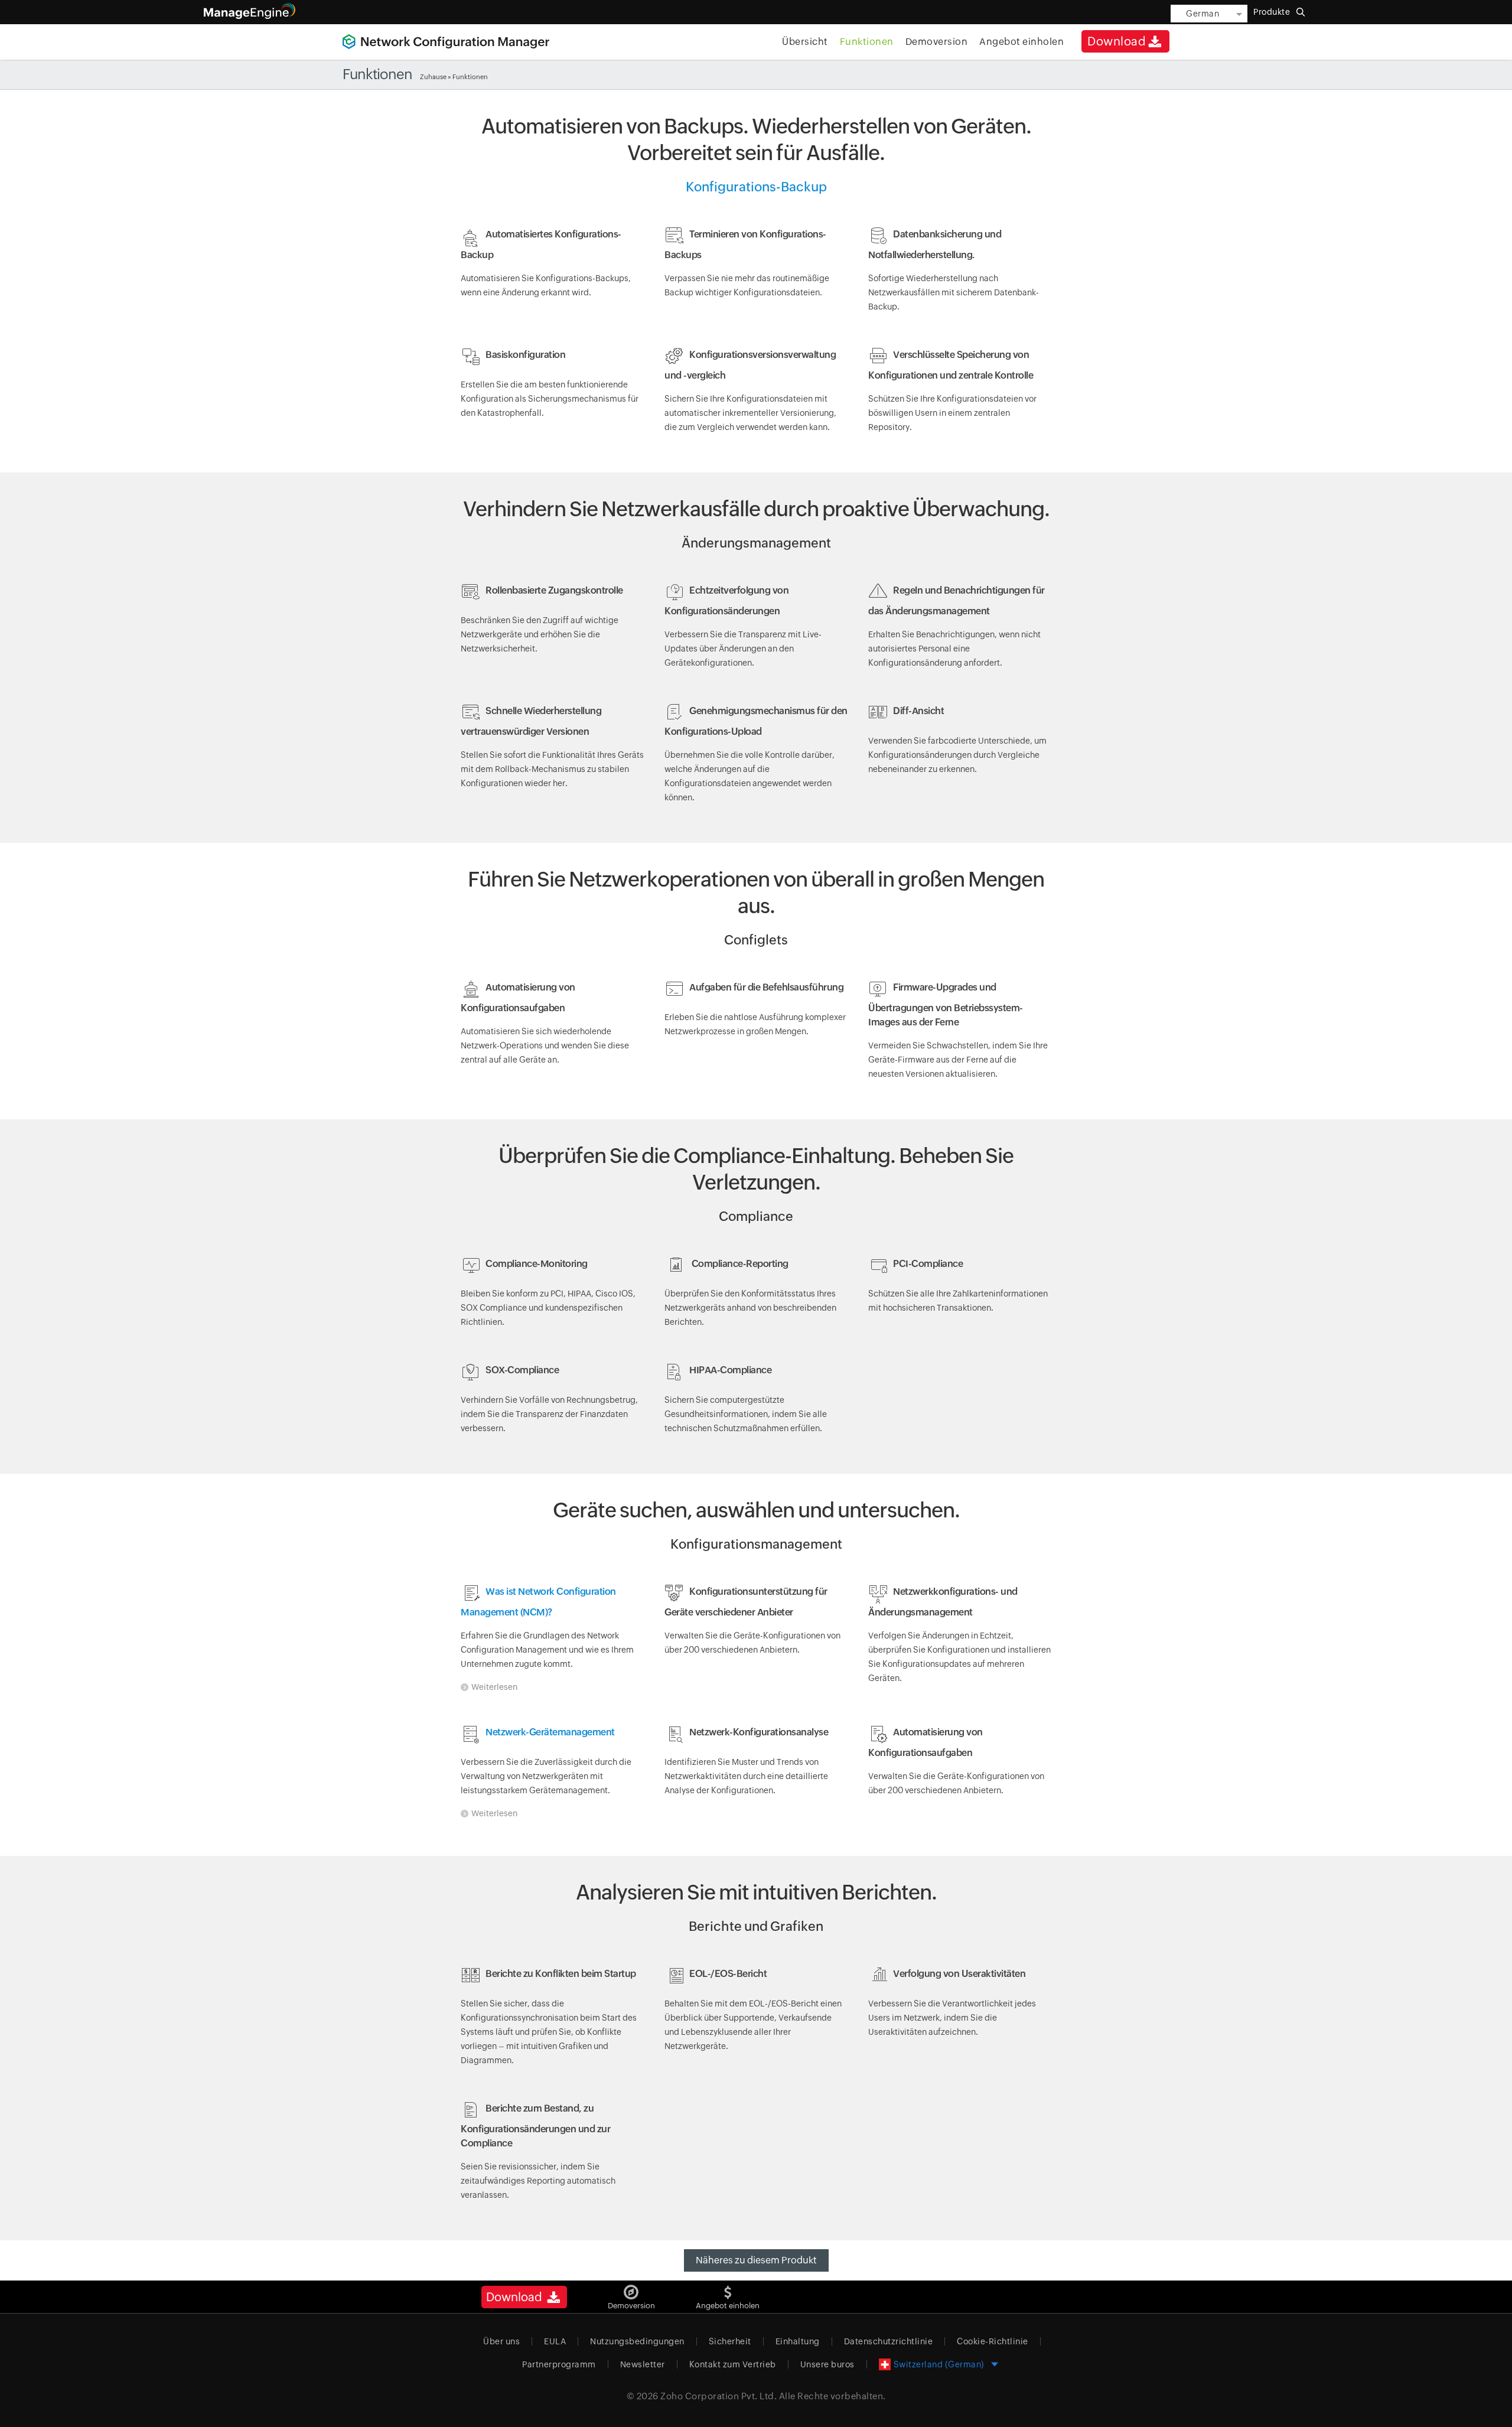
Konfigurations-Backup (756, 187)
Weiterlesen (494, 1687)
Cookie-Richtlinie (993, 2341)
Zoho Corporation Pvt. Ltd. (718, 2396)
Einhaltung (798, 2341)
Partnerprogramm (559, 2364)
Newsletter (643, 2364)
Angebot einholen (1021, 42)
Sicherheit (730, 2341)
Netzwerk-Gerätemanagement (550, 1732)
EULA (555, 2341)
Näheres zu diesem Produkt (756, 2260)
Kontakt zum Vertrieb (733, 2364)
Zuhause (433, 77)
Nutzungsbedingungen (637, 2341)
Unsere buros (827, 2364)
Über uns (501, 2341)
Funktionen (867, 42)
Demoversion (937, 42)
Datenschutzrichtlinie (889, 2341)
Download (1117, 41)
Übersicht (805, 42)
